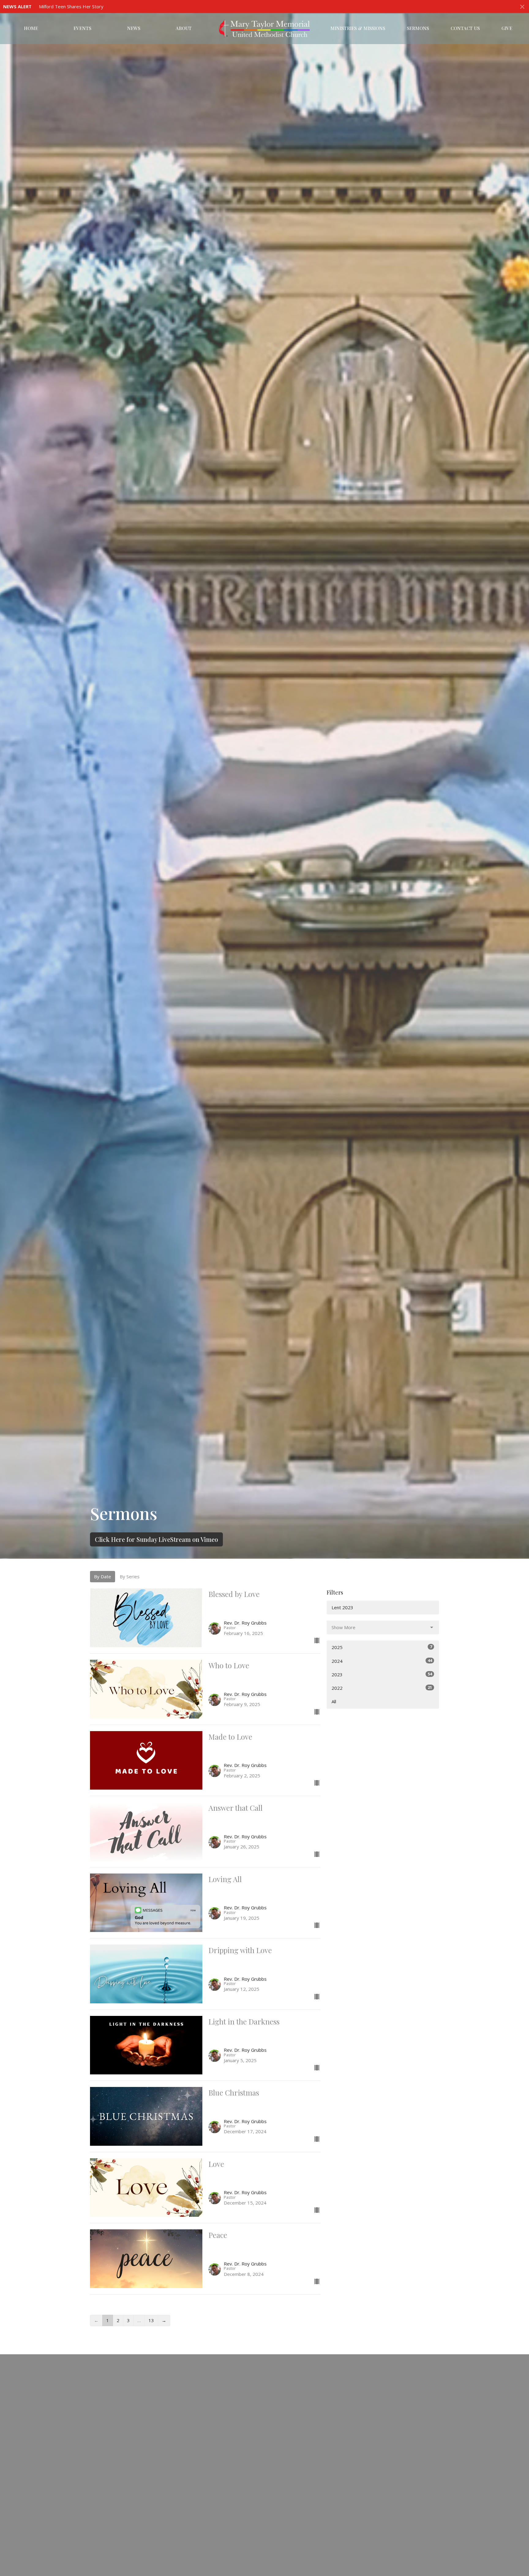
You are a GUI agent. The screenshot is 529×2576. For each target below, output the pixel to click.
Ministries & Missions (358, 28)
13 (151, 2320)
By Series (130, 1576)
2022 (382, 1688)
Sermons (418, 28)
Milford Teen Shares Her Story (71, 6)
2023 (382, 1674)
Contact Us (465, 28)
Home (31, 28)
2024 (382, 1661)
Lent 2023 (342, 1607)
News (134, 28)
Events (82, 28)
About (184, 28)
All (334, 1701)
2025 (382, 1647)
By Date (103, 1576)
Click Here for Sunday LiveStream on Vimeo (156, 1539)
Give (507, 28)
